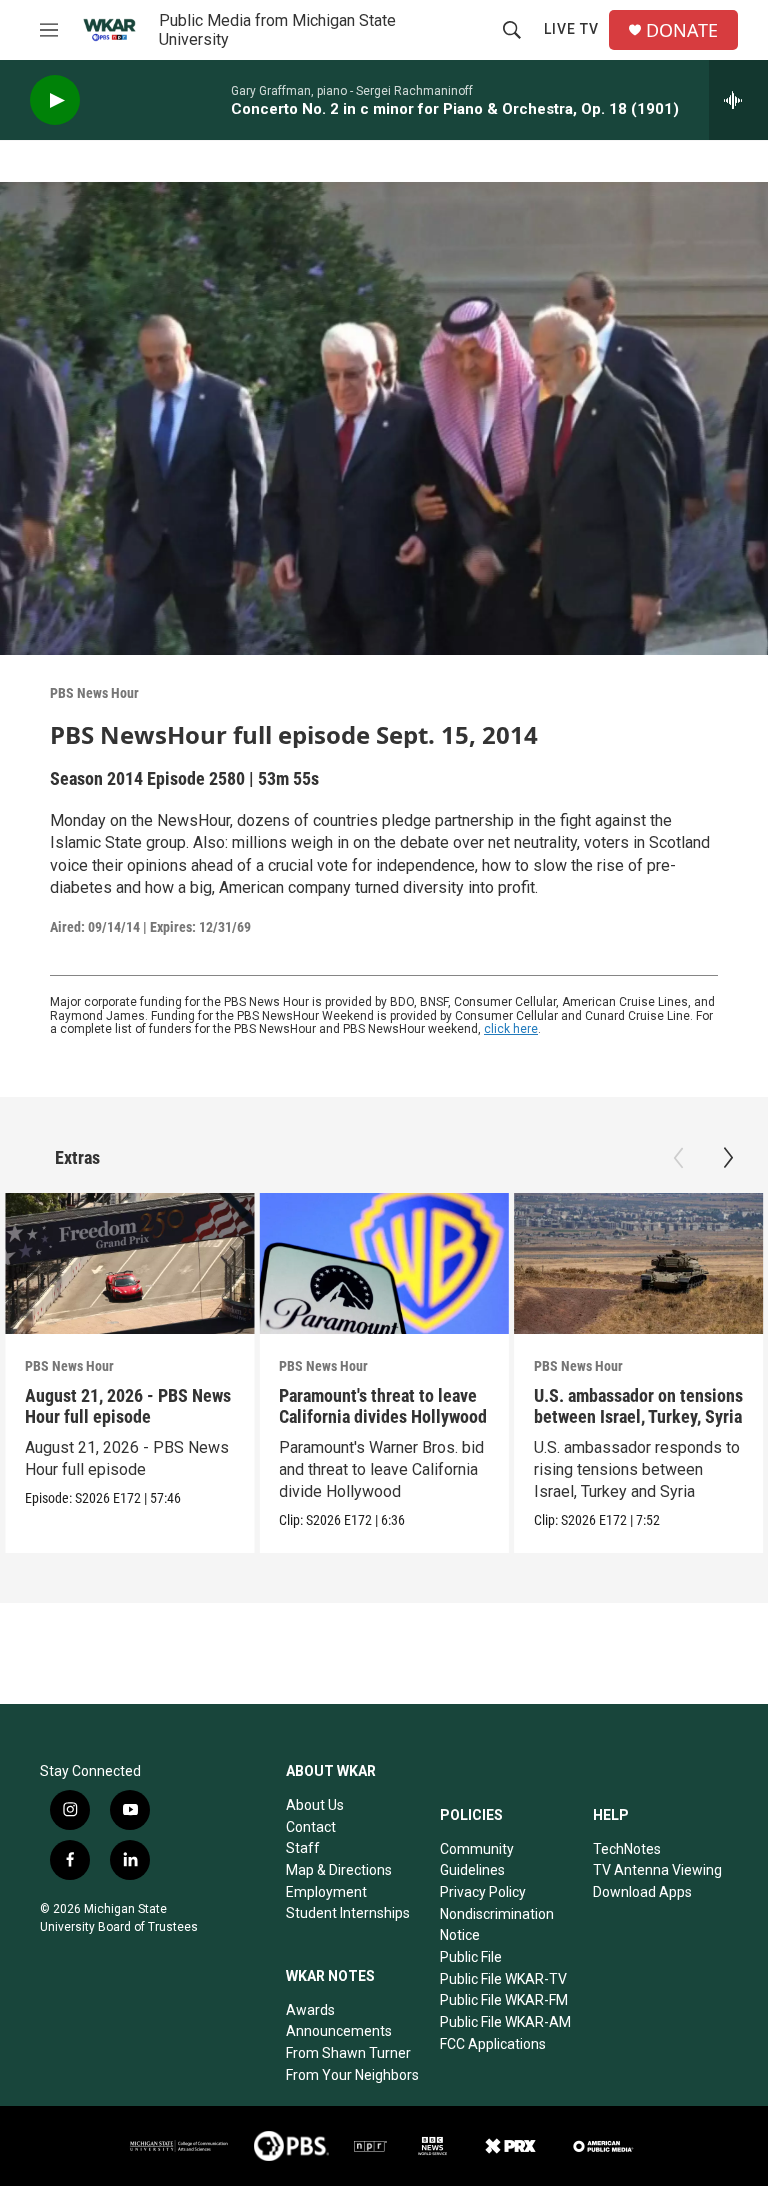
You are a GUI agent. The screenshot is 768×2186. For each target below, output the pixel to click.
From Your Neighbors (352, 2075)
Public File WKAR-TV (503, 1979)
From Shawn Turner (348, 2053)
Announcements (339, 2031)
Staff (303, 1848)
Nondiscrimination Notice (497, 1925)
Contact (311, 1827)
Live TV (571, 29)
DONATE (682, 30)
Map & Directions (339, 1870)
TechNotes (627, 1849)
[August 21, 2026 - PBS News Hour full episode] (129, 1263)
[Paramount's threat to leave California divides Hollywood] (383, 1263)
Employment (326, 1892)
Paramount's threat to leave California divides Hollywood (383, 1406)
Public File (471, 1957)
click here (511, 1029)
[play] (55, 100)
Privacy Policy (483, 1892)
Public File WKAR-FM (504, 2000)
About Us (315, 1805)
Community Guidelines (477, 1860)
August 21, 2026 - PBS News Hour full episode (128, 1406)
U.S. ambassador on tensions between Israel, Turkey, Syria (638, 1406)
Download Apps (642, 1892)
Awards (310, 2010)
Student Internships (348, 1913)
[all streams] (738, 100)
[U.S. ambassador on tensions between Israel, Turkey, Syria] (638, 1263)
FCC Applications (493, 2044)
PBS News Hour (94, 693)
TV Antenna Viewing (657, 1870)
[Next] (728, 1158)
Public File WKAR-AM (505, 2022)
